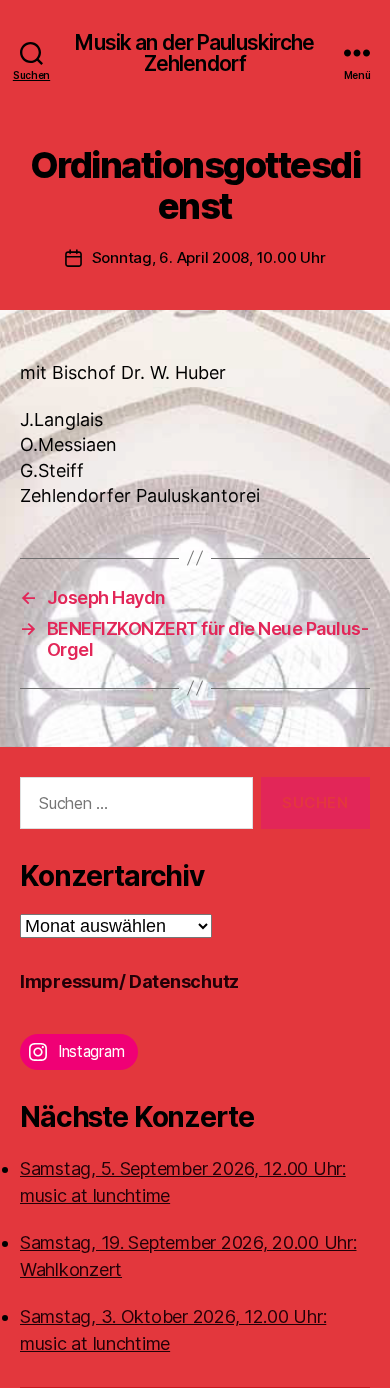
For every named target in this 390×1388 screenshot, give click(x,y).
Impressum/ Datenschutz (129, 981)
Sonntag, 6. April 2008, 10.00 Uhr (209, 257)
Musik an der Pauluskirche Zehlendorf (194, 53)
